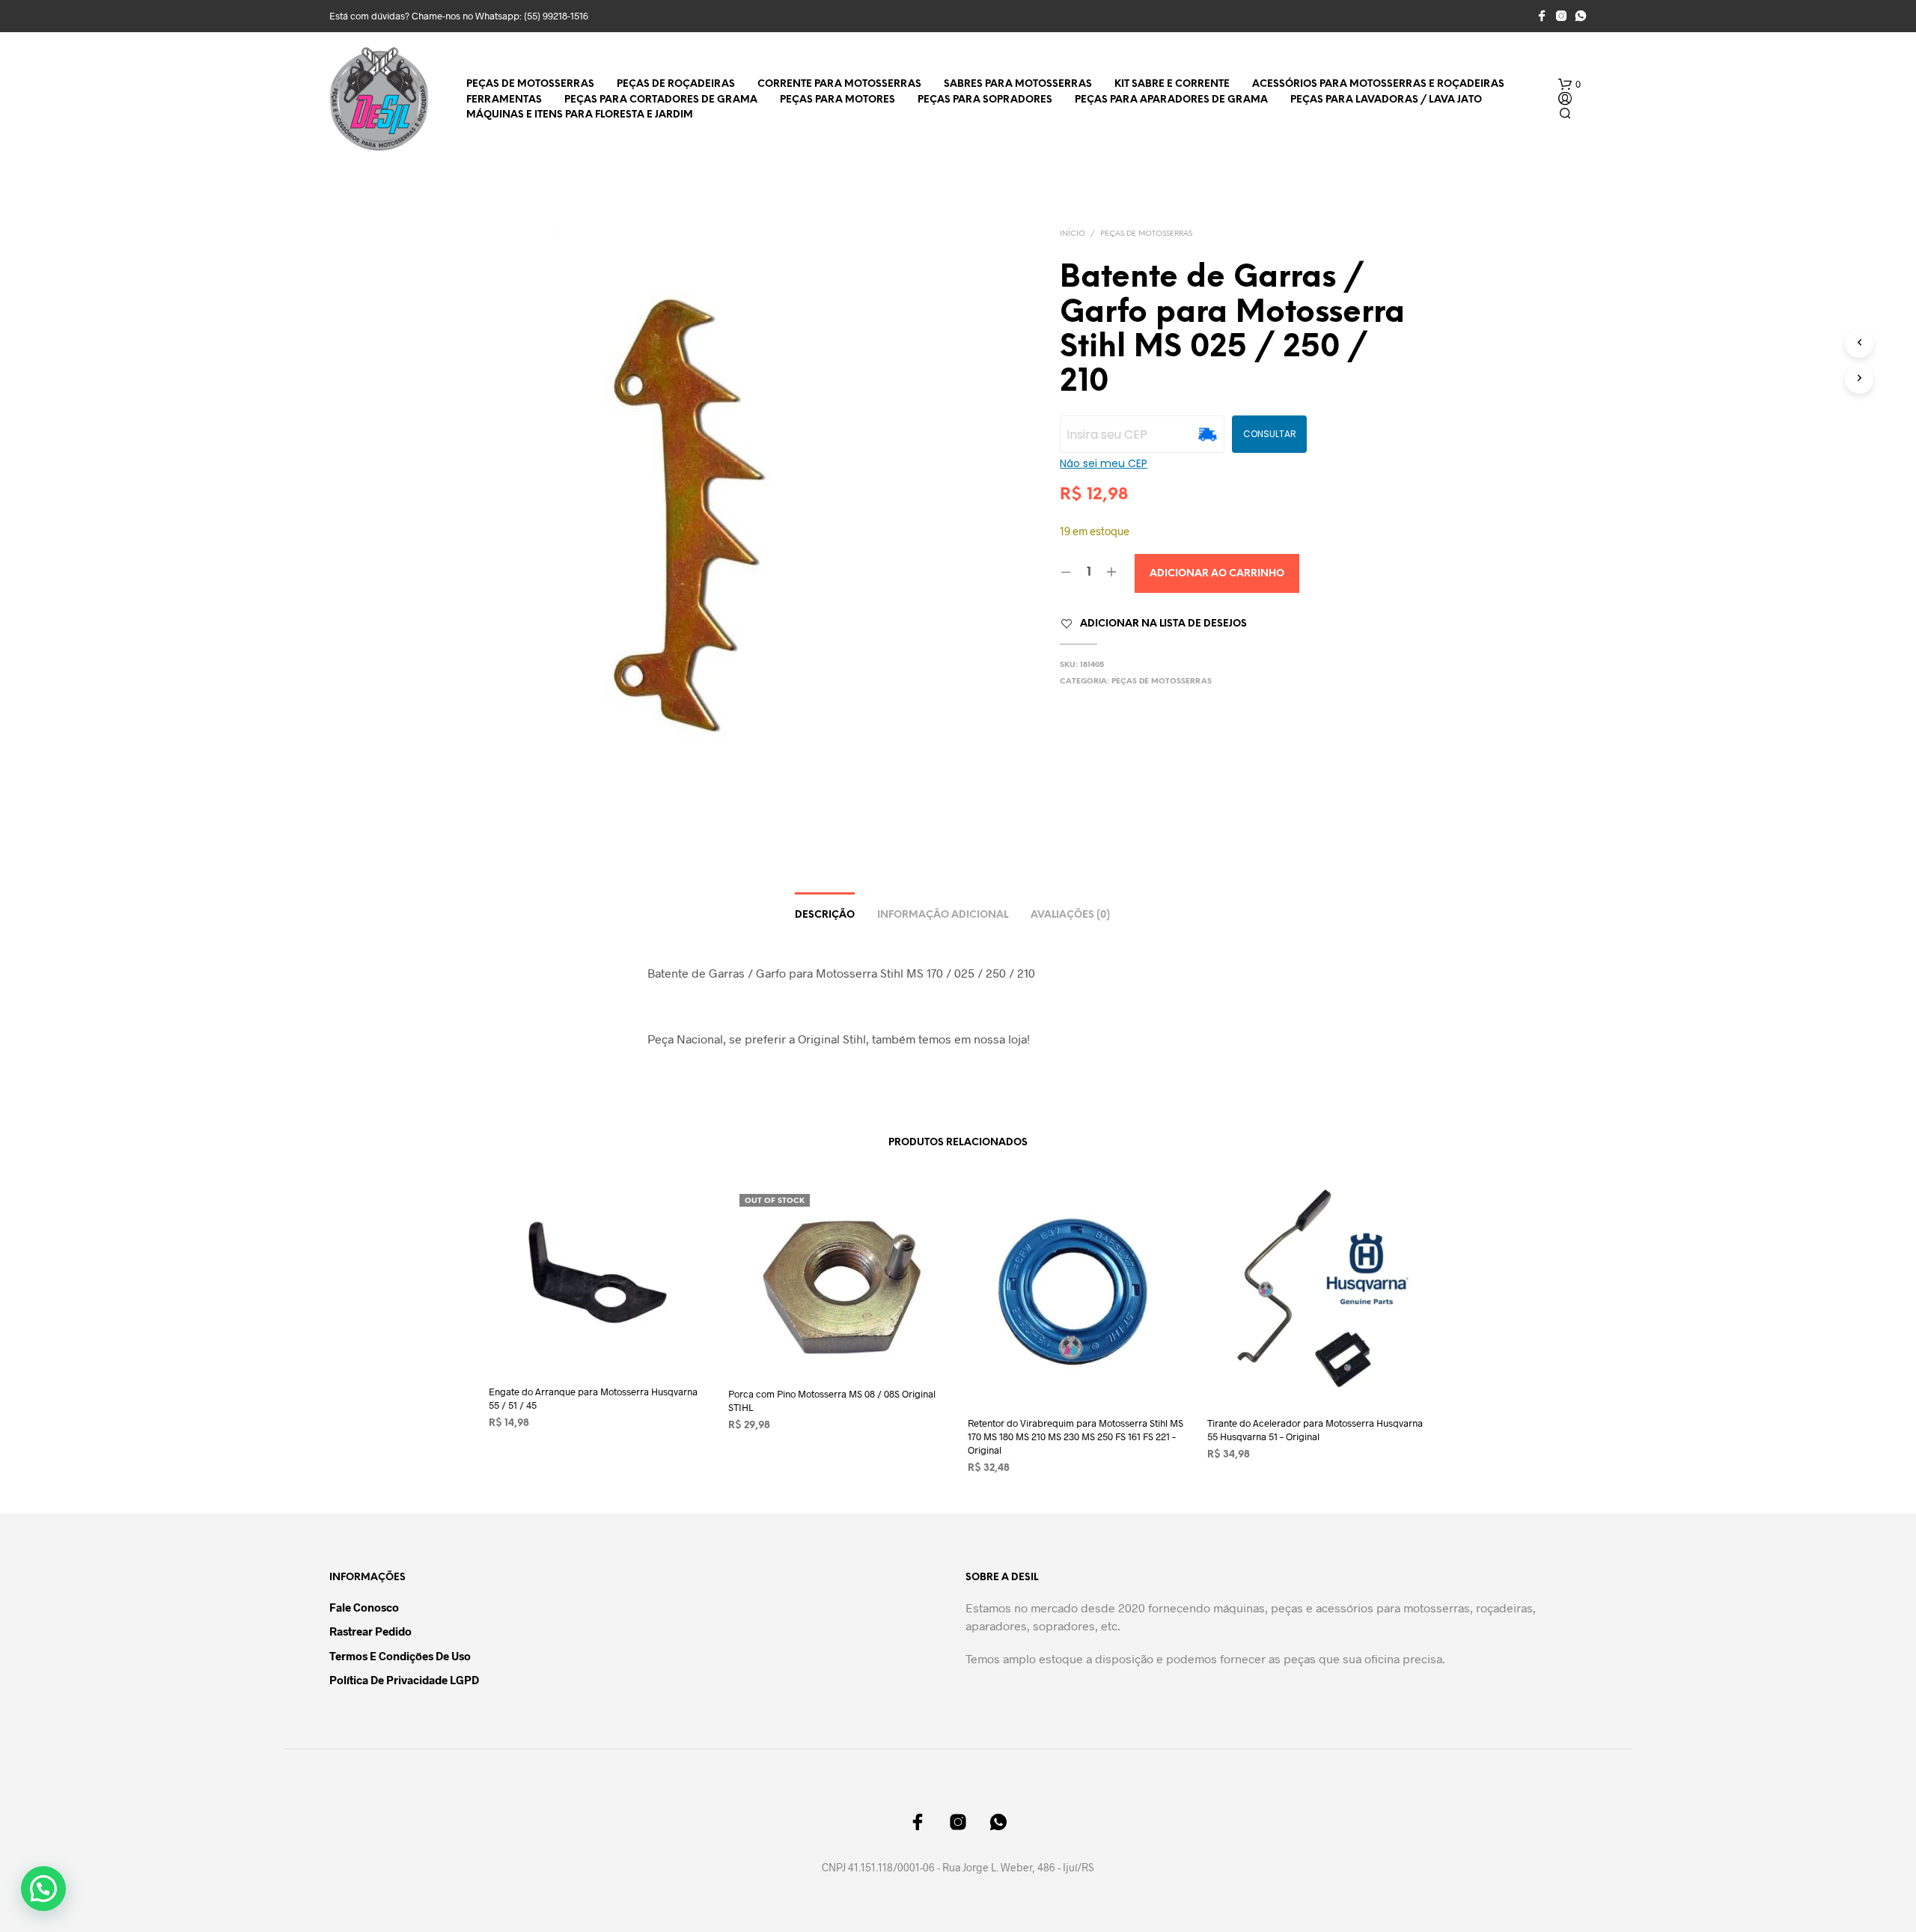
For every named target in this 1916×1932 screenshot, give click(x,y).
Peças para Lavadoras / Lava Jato (1386, 100)
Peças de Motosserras (530, 84)
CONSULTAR (1270, 434)
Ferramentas (504, 100)
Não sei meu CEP (1104, 463)
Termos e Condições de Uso (400, 1656)
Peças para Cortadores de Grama (661, 100)
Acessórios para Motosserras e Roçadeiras (1378, 84)
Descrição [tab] (825, 915)
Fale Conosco (364, 1607)
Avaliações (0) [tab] (1070, 915)
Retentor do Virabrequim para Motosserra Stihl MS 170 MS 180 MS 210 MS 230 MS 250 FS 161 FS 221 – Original (1076, 1436)
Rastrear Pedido (370, 1631)
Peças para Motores (838, 100)
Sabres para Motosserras (1018, 84)
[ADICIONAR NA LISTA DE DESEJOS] (599, 1344)
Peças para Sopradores (985, 100)
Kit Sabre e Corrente (1172, 84)
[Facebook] (1542, 16)
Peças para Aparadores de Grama (1171, 100)
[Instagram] (1561, 16)
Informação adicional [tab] (943, 915)
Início (1073, 234)
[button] (1569, 85)
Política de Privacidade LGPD (404, 1680)
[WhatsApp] (1581, 16)
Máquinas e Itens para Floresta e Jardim (580, 115)
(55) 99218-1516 (556, 16)
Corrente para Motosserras (839, 84)
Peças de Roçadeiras (676, 84)
